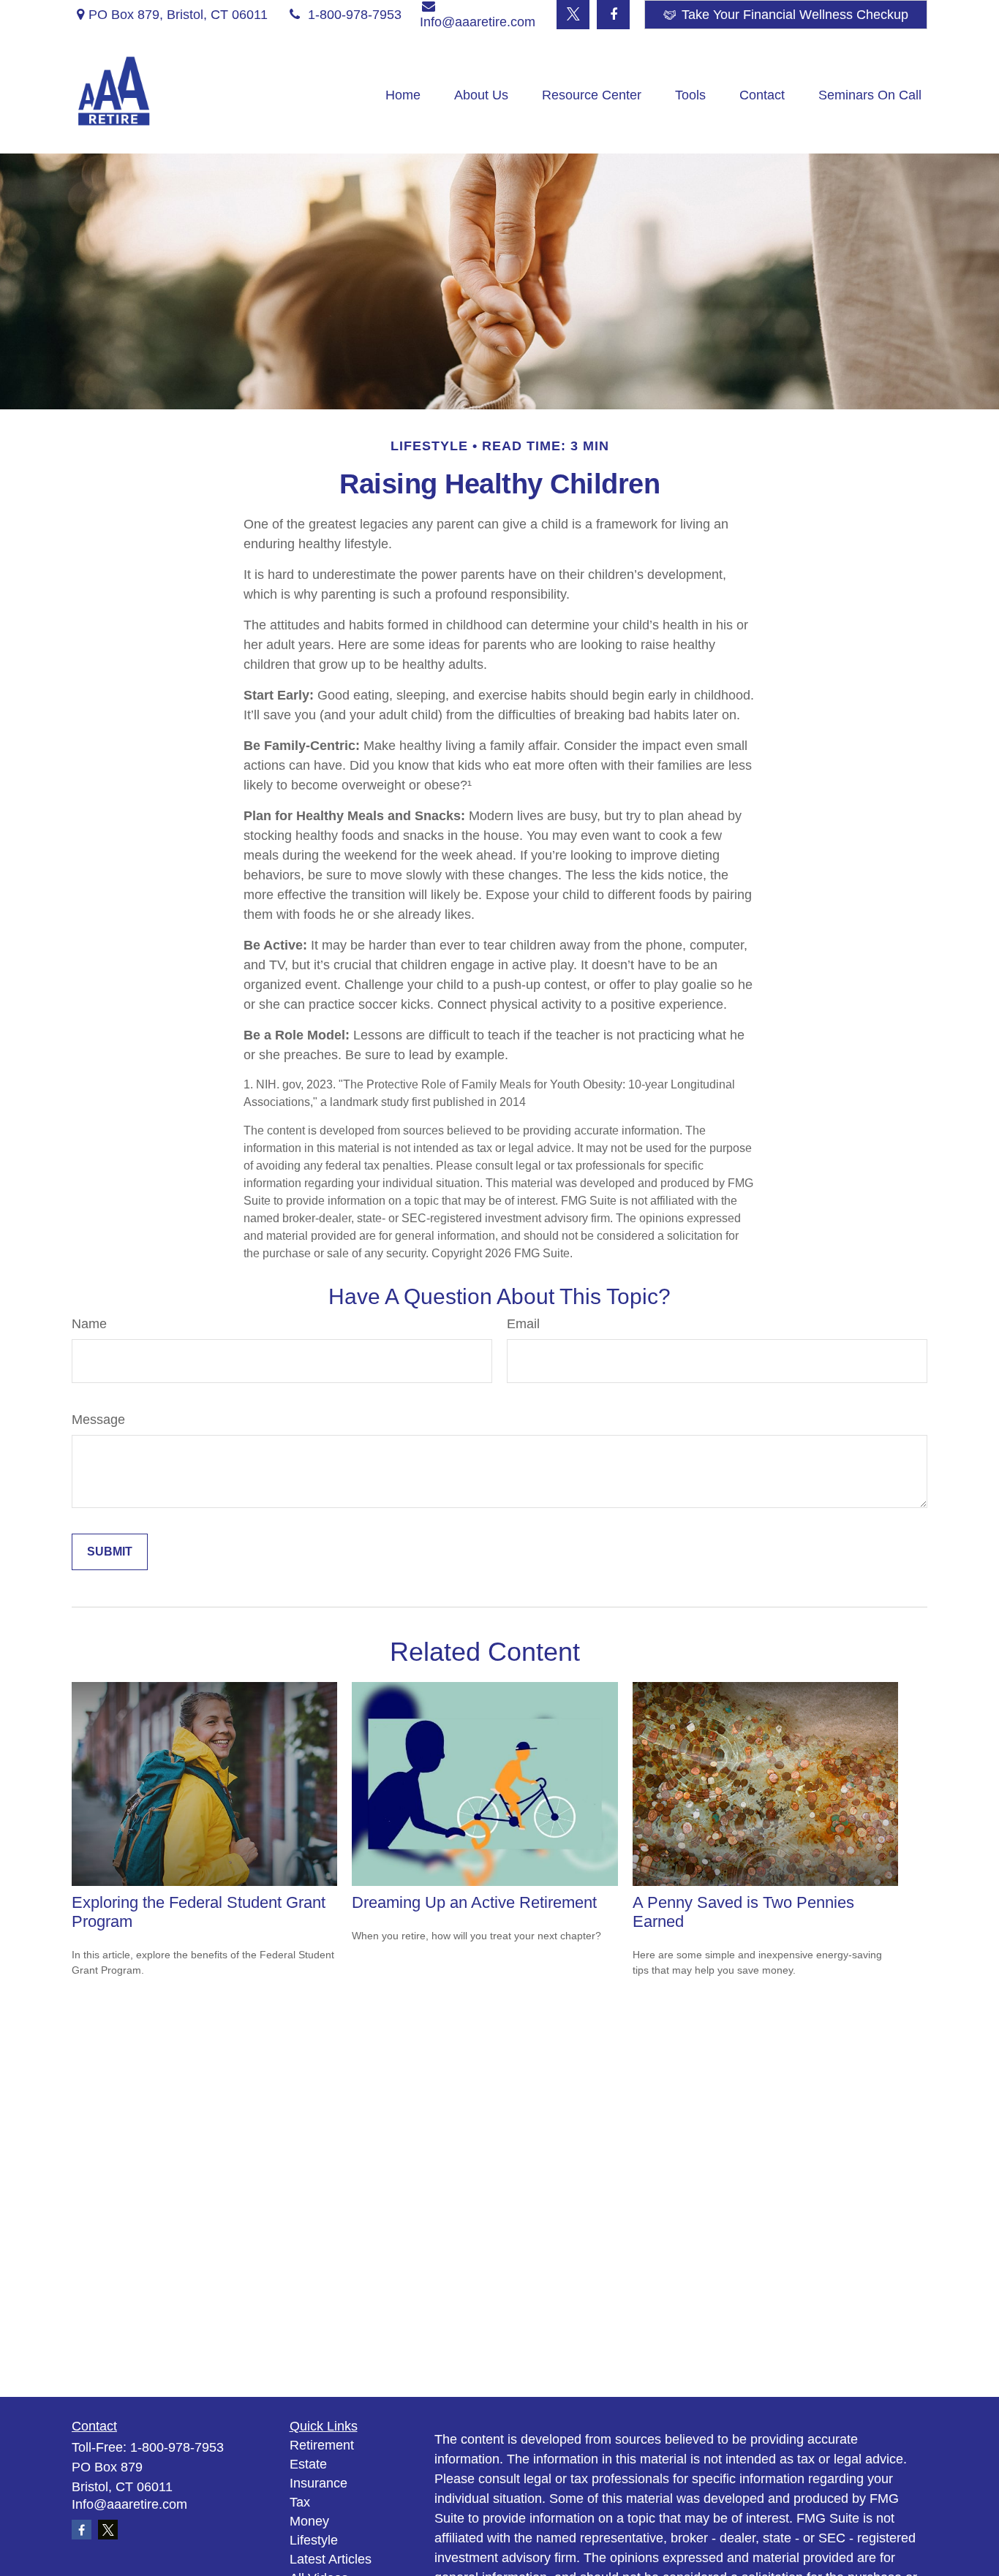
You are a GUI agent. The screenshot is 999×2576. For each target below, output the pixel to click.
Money (309, 2521)
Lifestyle (314, 2540)
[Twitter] (573, 15)
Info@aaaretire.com (129, 2504)
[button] (403, 95)
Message (98, 1420)
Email (523, 1324)
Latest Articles (331, 2559)
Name (89, 1324)
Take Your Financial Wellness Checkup (795, 15)
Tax (300, 2502)
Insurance (318, 2483)
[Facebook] (613, 15)
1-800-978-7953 (355, 15)
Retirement (322, 2445)
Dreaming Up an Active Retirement (474, 1902)
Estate (308, 2464)
